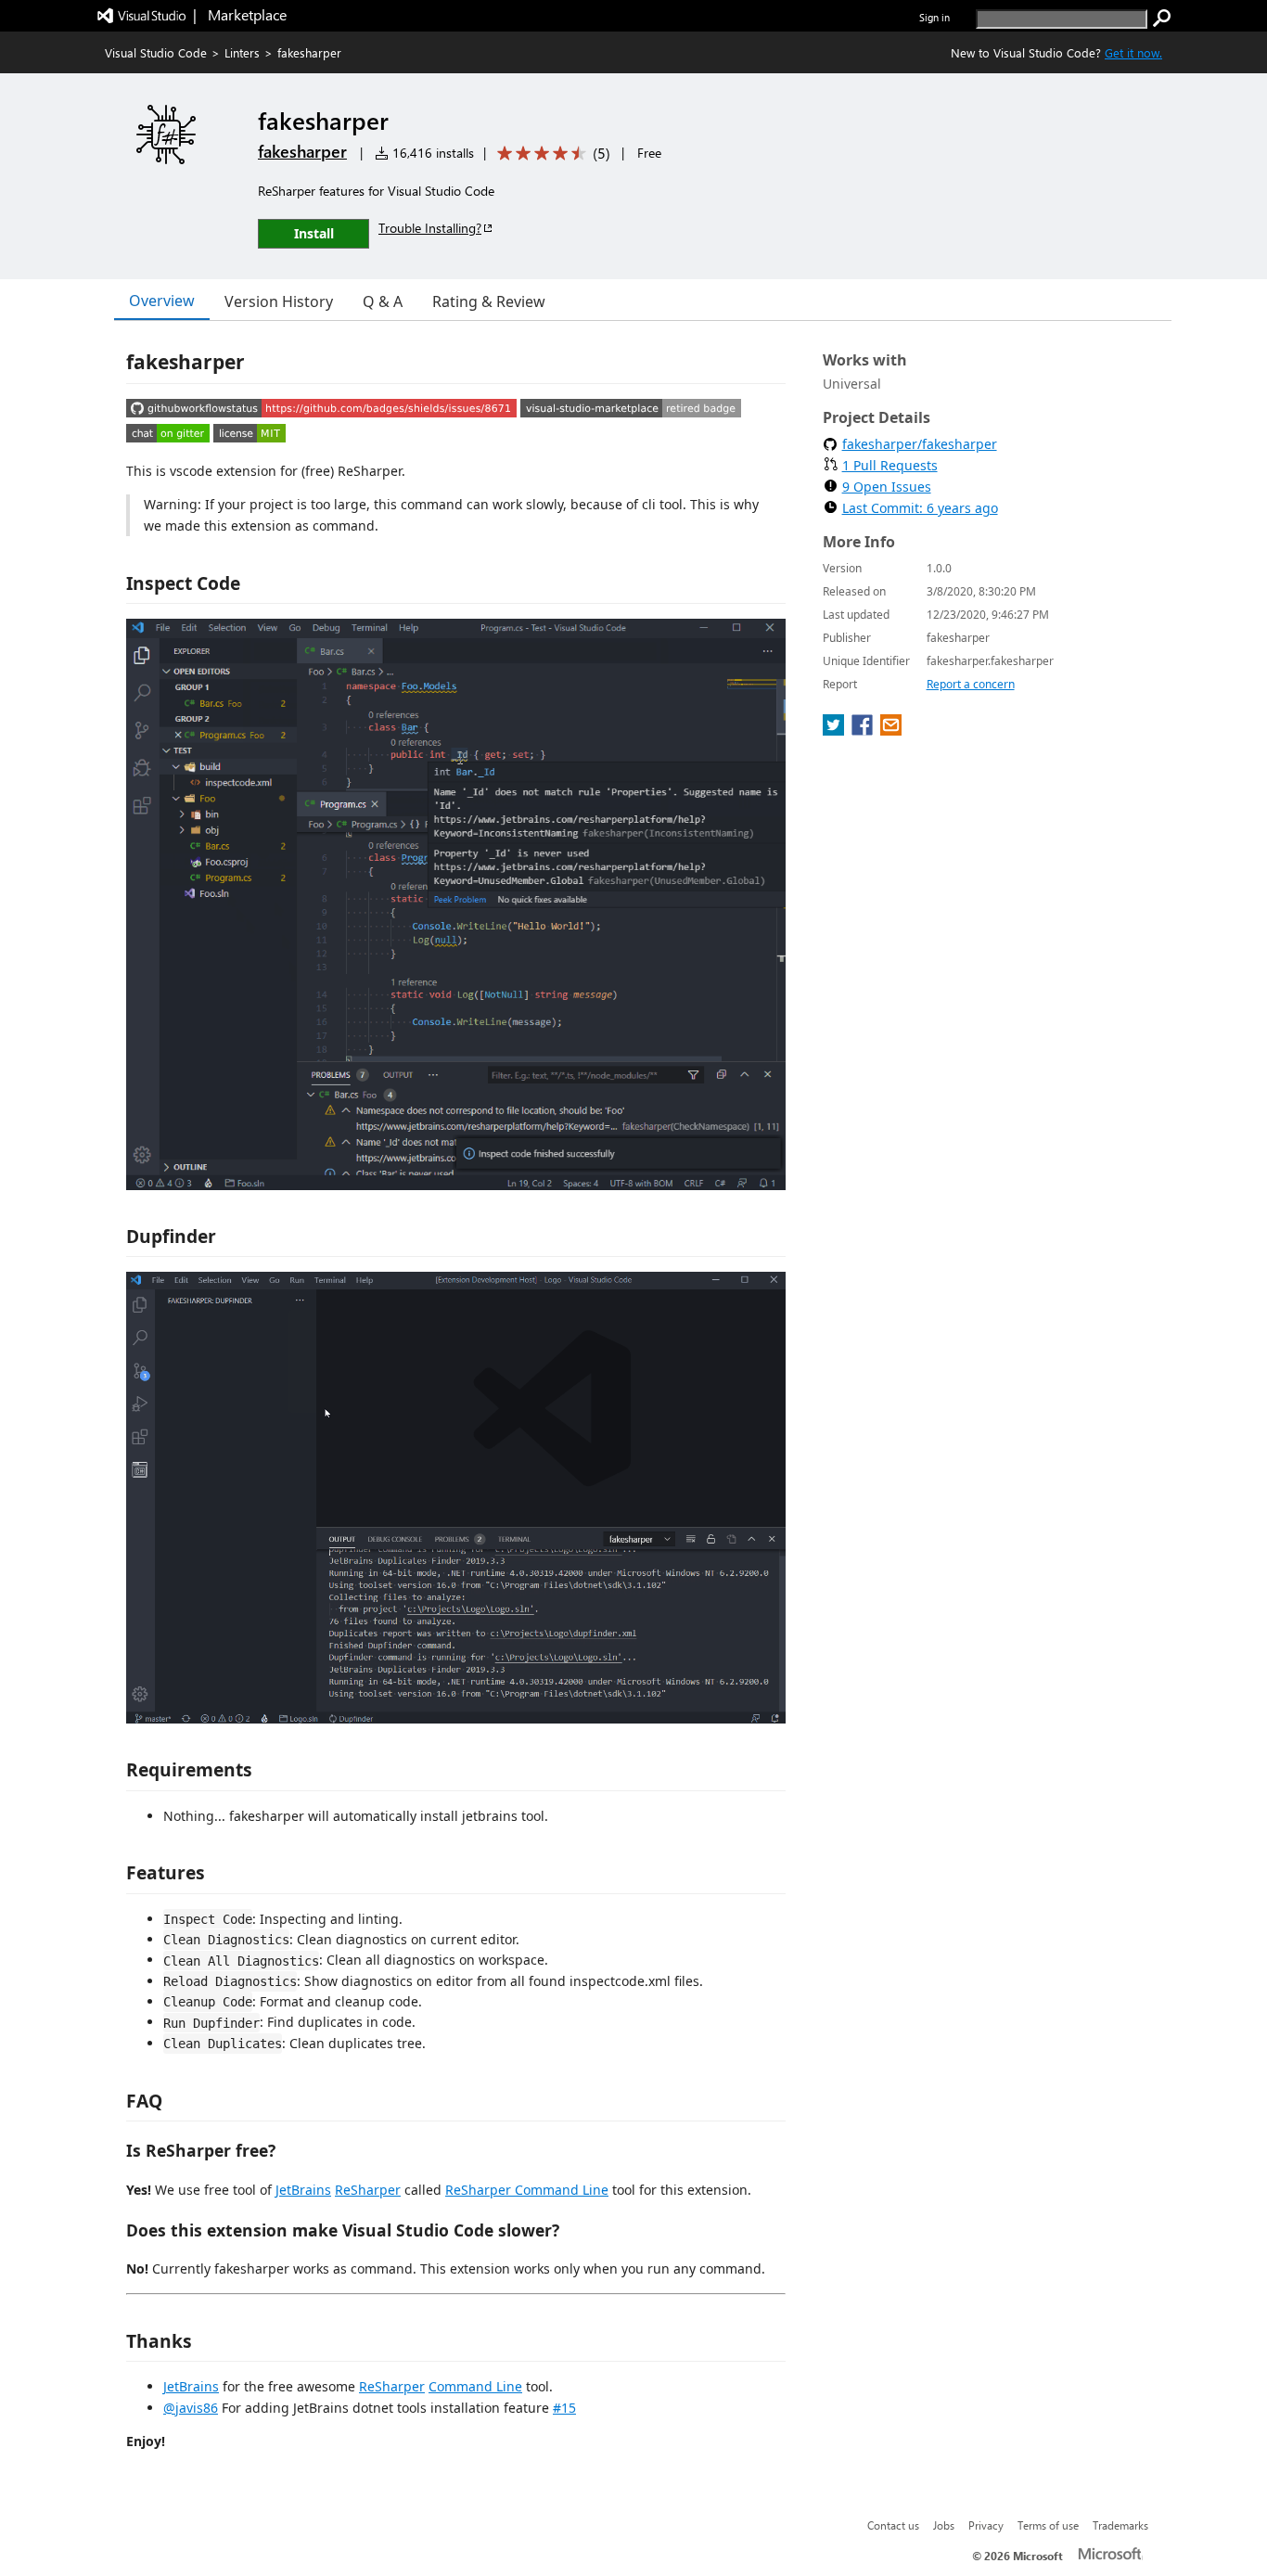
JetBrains (303, 2190)
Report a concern (971, 684)
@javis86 (191, 2408)
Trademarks (1120, 2525)
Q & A (383, 301)
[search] (1162, 19)
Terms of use (1048, 2525)
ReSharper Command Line (527, 2190)
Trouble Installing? (430, 228)
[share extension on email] (891, 730)
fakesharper (302, 151)
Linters (242, 52)
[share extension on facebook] (864, 730)
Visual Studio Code (156, 52)
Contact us (893, 2525)
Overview (162, 301)
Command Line (475, 2386)
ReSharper (368, 2190)
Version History (279, 301)
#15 (564, 2408)
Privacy (986, 2525)
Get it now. (1133, 52)
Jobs (944, 2525)
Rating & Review (489, 301)
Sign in (934, 17)
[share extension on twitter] (835, 730)
